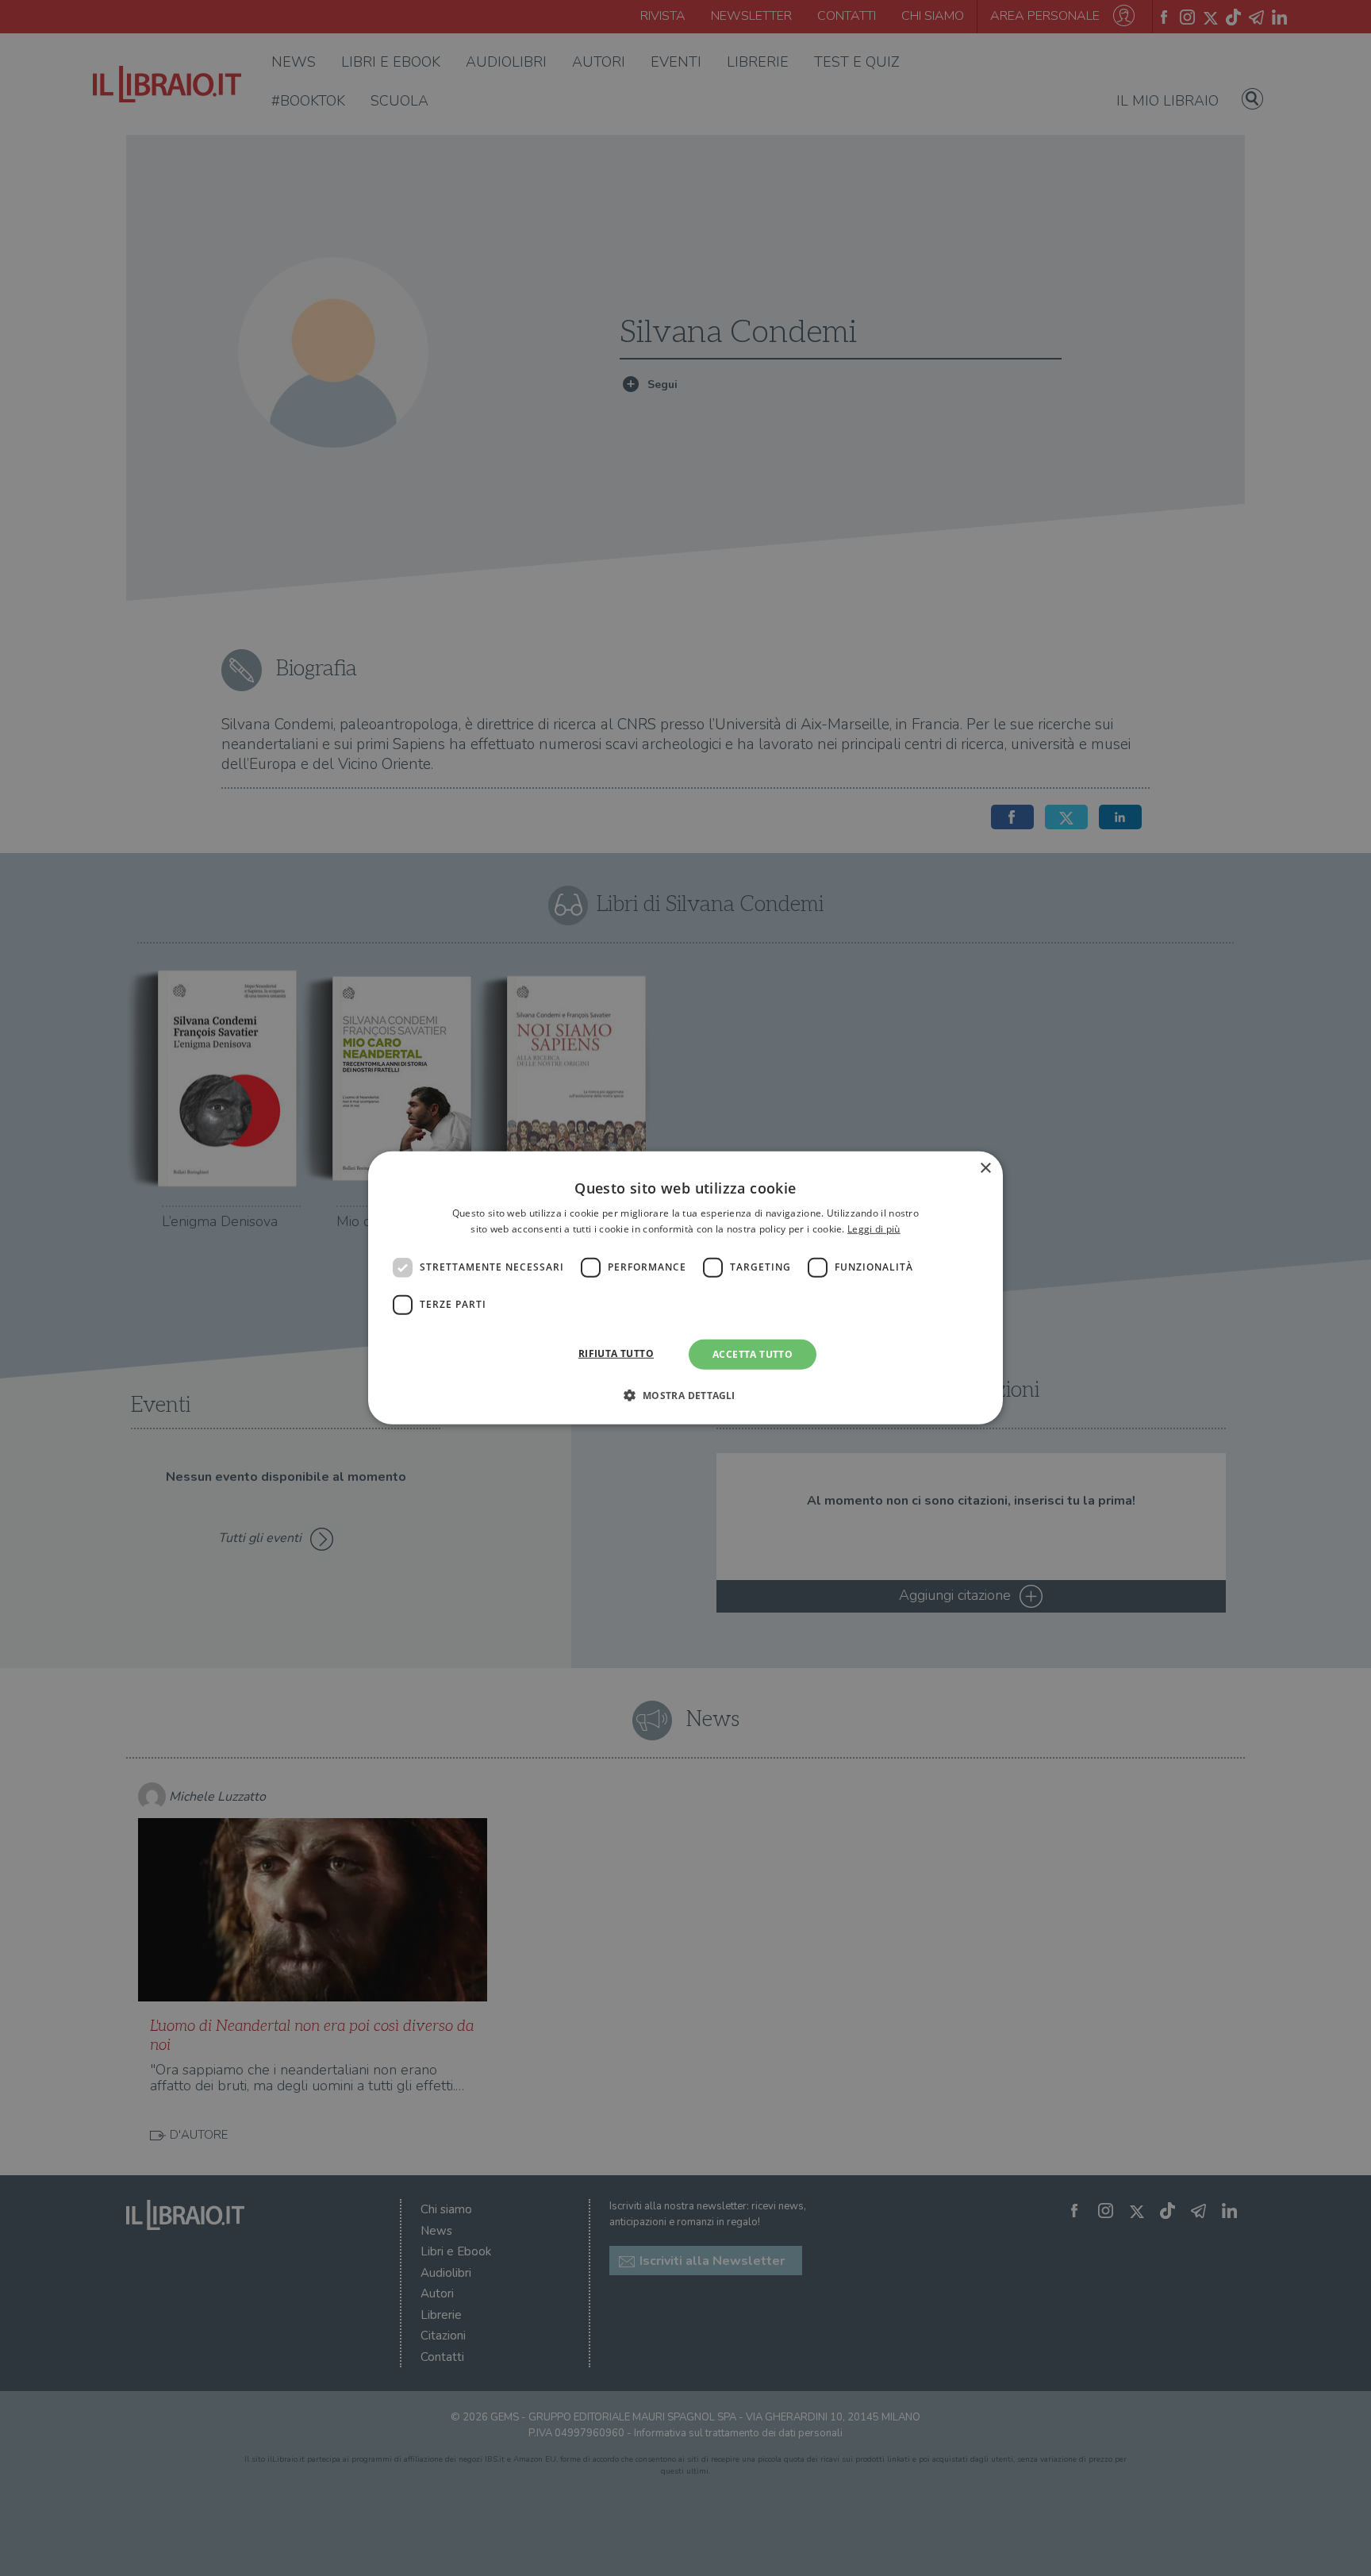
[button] (685, 1395)
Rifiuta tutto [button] (616, 1353)
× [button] (985, 1169)
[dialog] (685, 1288)
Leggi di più (874, 1229)
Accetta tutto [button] (753, 1354)
